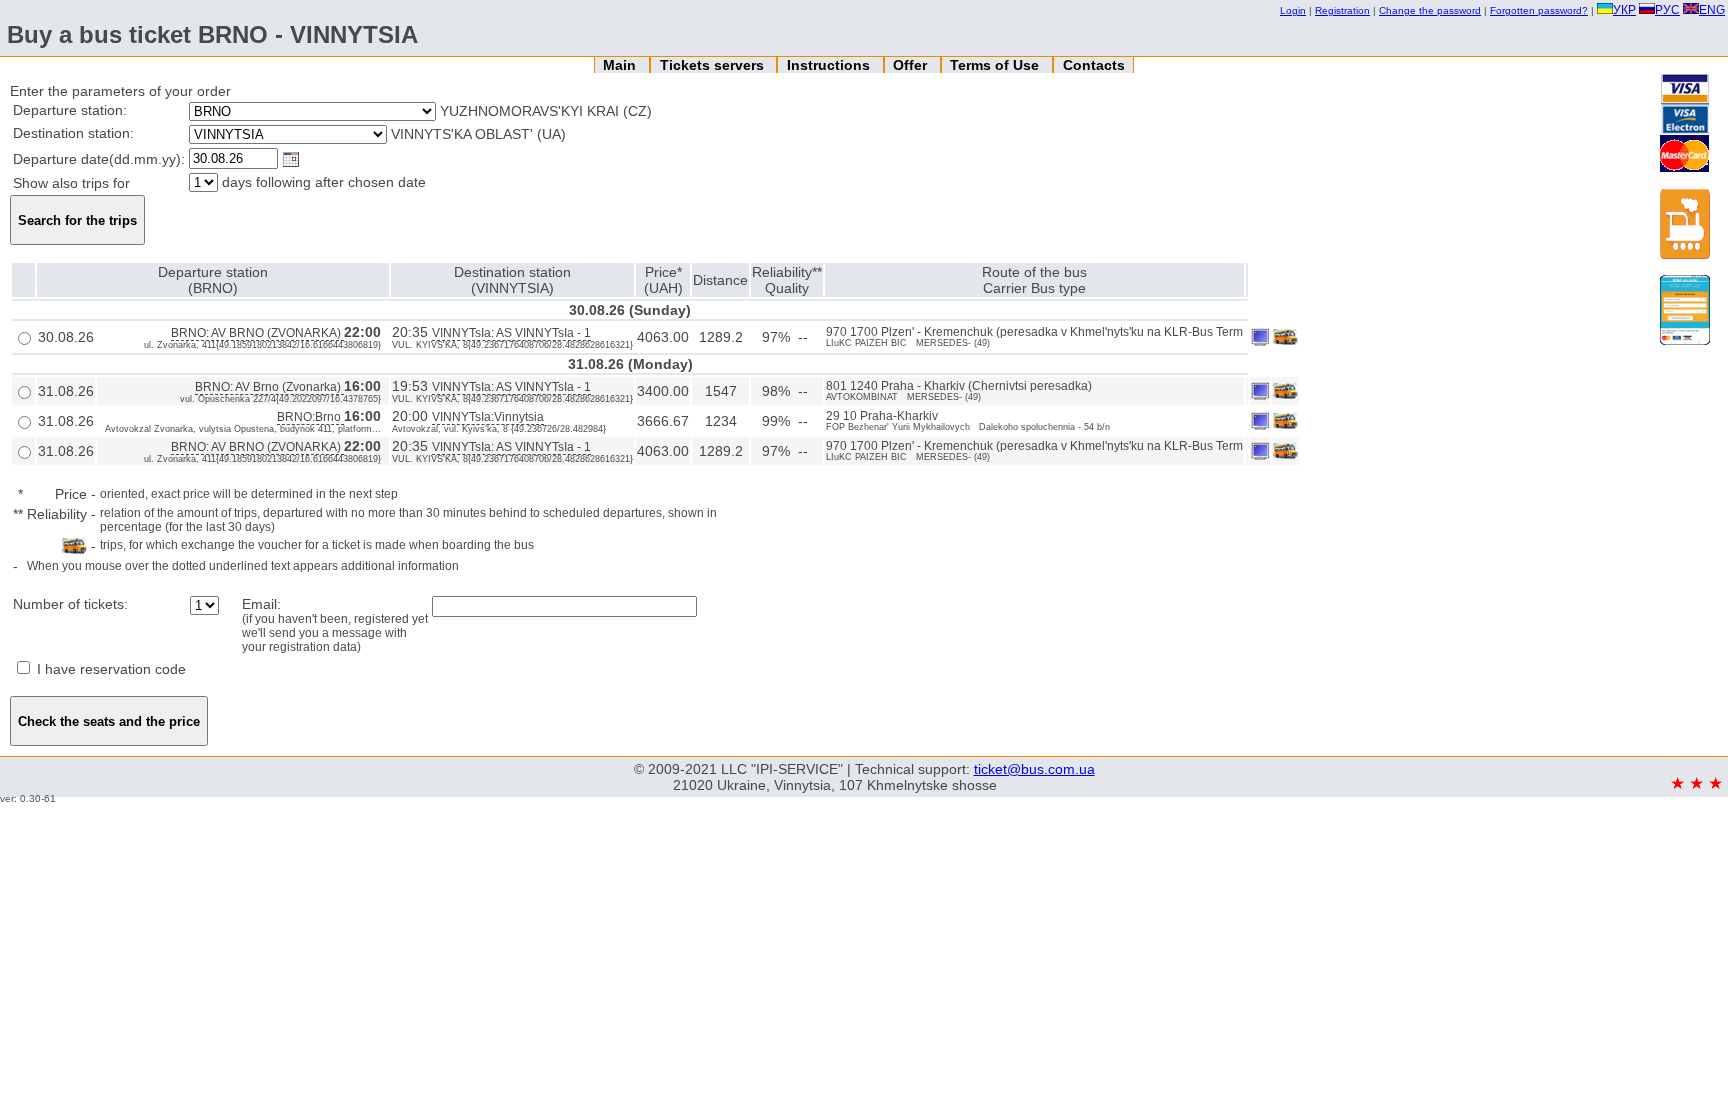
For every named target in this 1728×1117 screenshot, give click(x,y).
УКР (1624, 10)
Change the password (1430, 10)
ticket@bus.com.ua (1034, 769)
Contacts (1094, 65)
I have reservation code (109, 669)
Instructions (830, 65)
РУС (1667, 10)
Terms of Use (996, 65)
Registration (1342, 10)
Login (1293, 10)
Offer (912, 65)
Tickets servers (714, 65)
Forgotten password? (1539, 10)
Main (621, 65)
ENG (1712, 10)
